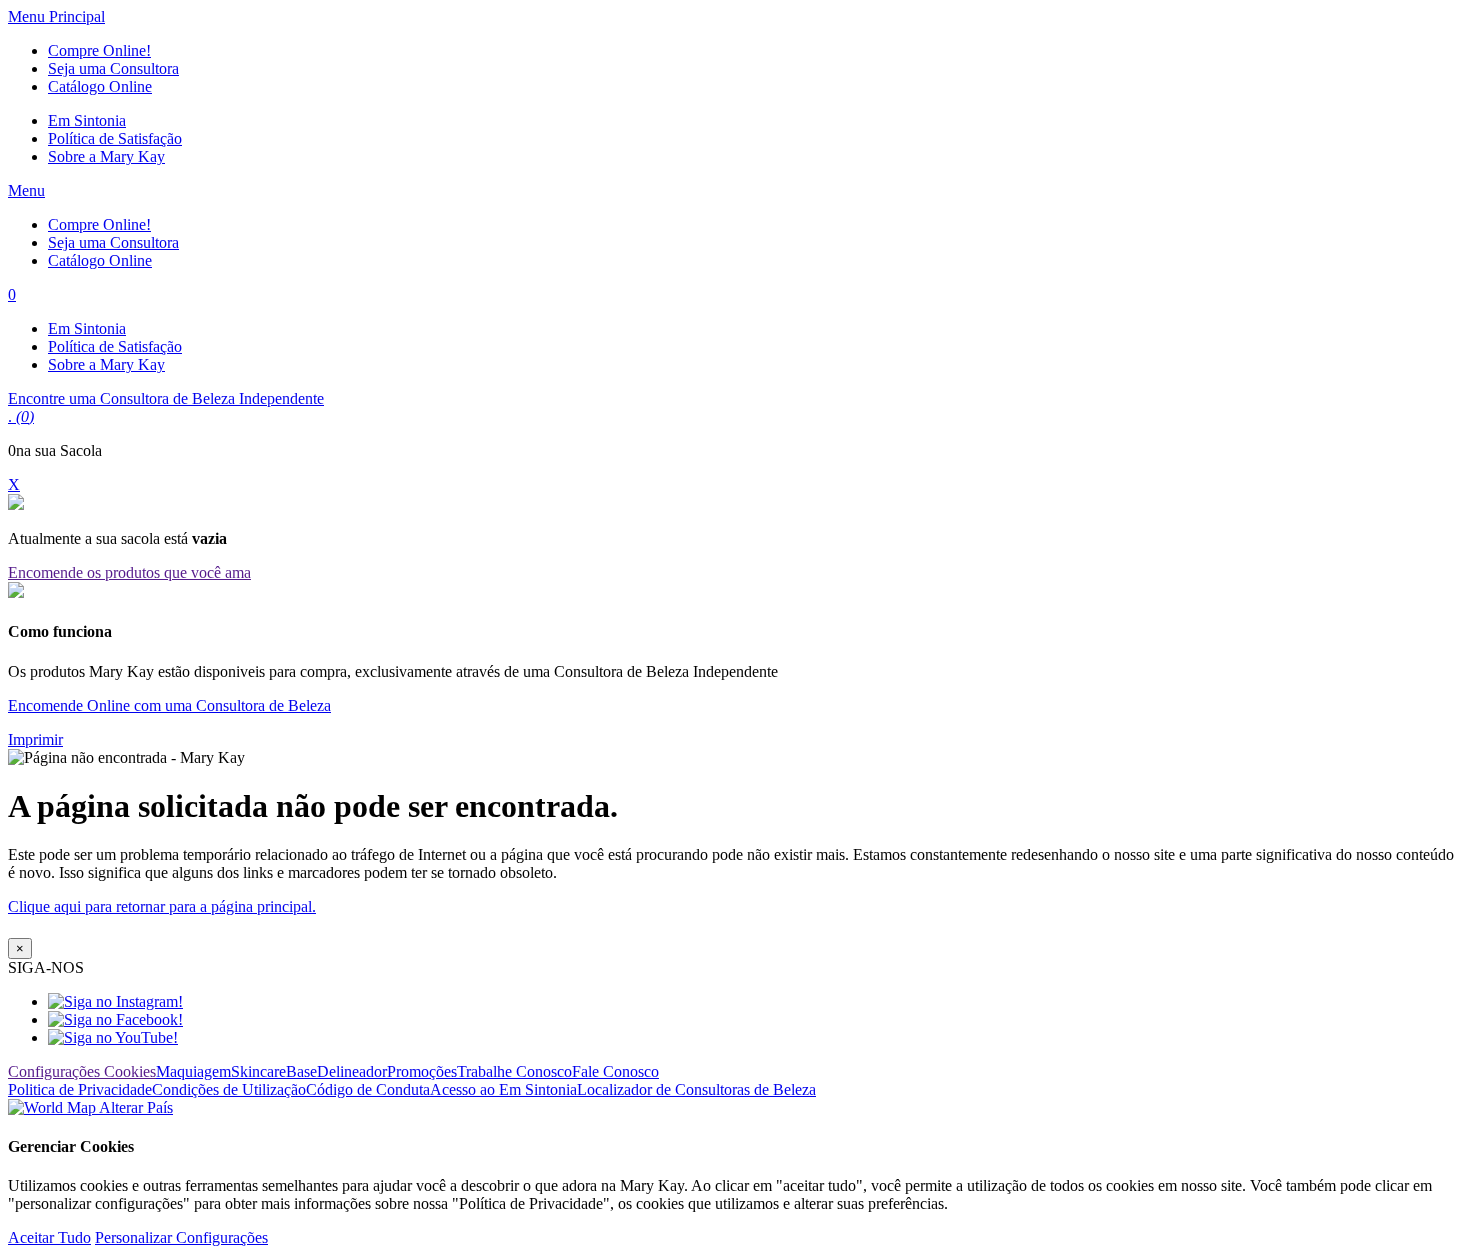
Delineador (352, 1071)
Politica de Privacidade (80, 1089)
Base (301, 1071)
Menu (26, 190)
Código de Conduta (368, 1089)
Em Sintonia (87, 120)
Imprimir (35, 739)
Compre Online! (99, 50)
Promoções (422, 1071)
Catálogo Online (100, 86)
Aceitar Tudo (49, 1237)
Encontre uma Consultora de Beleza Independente (166, 398)
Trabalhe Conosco (514, 1071)
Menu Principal (56, 16)
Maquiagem (193, 1071)
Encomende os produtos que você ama (129, 572)
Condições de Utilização (229, 1089)
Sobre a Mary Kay (106, 156)
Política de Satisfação (115, 138)
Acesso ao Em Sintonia (503, 1089)
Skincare (258, 1071)
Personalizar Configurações (181, 1237)
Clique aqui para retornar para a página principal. (162, 906)
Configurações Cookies (82, 1071)
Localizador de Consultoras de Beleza (696, 1089)
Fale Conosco (615, 1071)
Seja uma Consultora (113, 68)
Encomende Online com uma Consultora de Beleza (169, 705)
